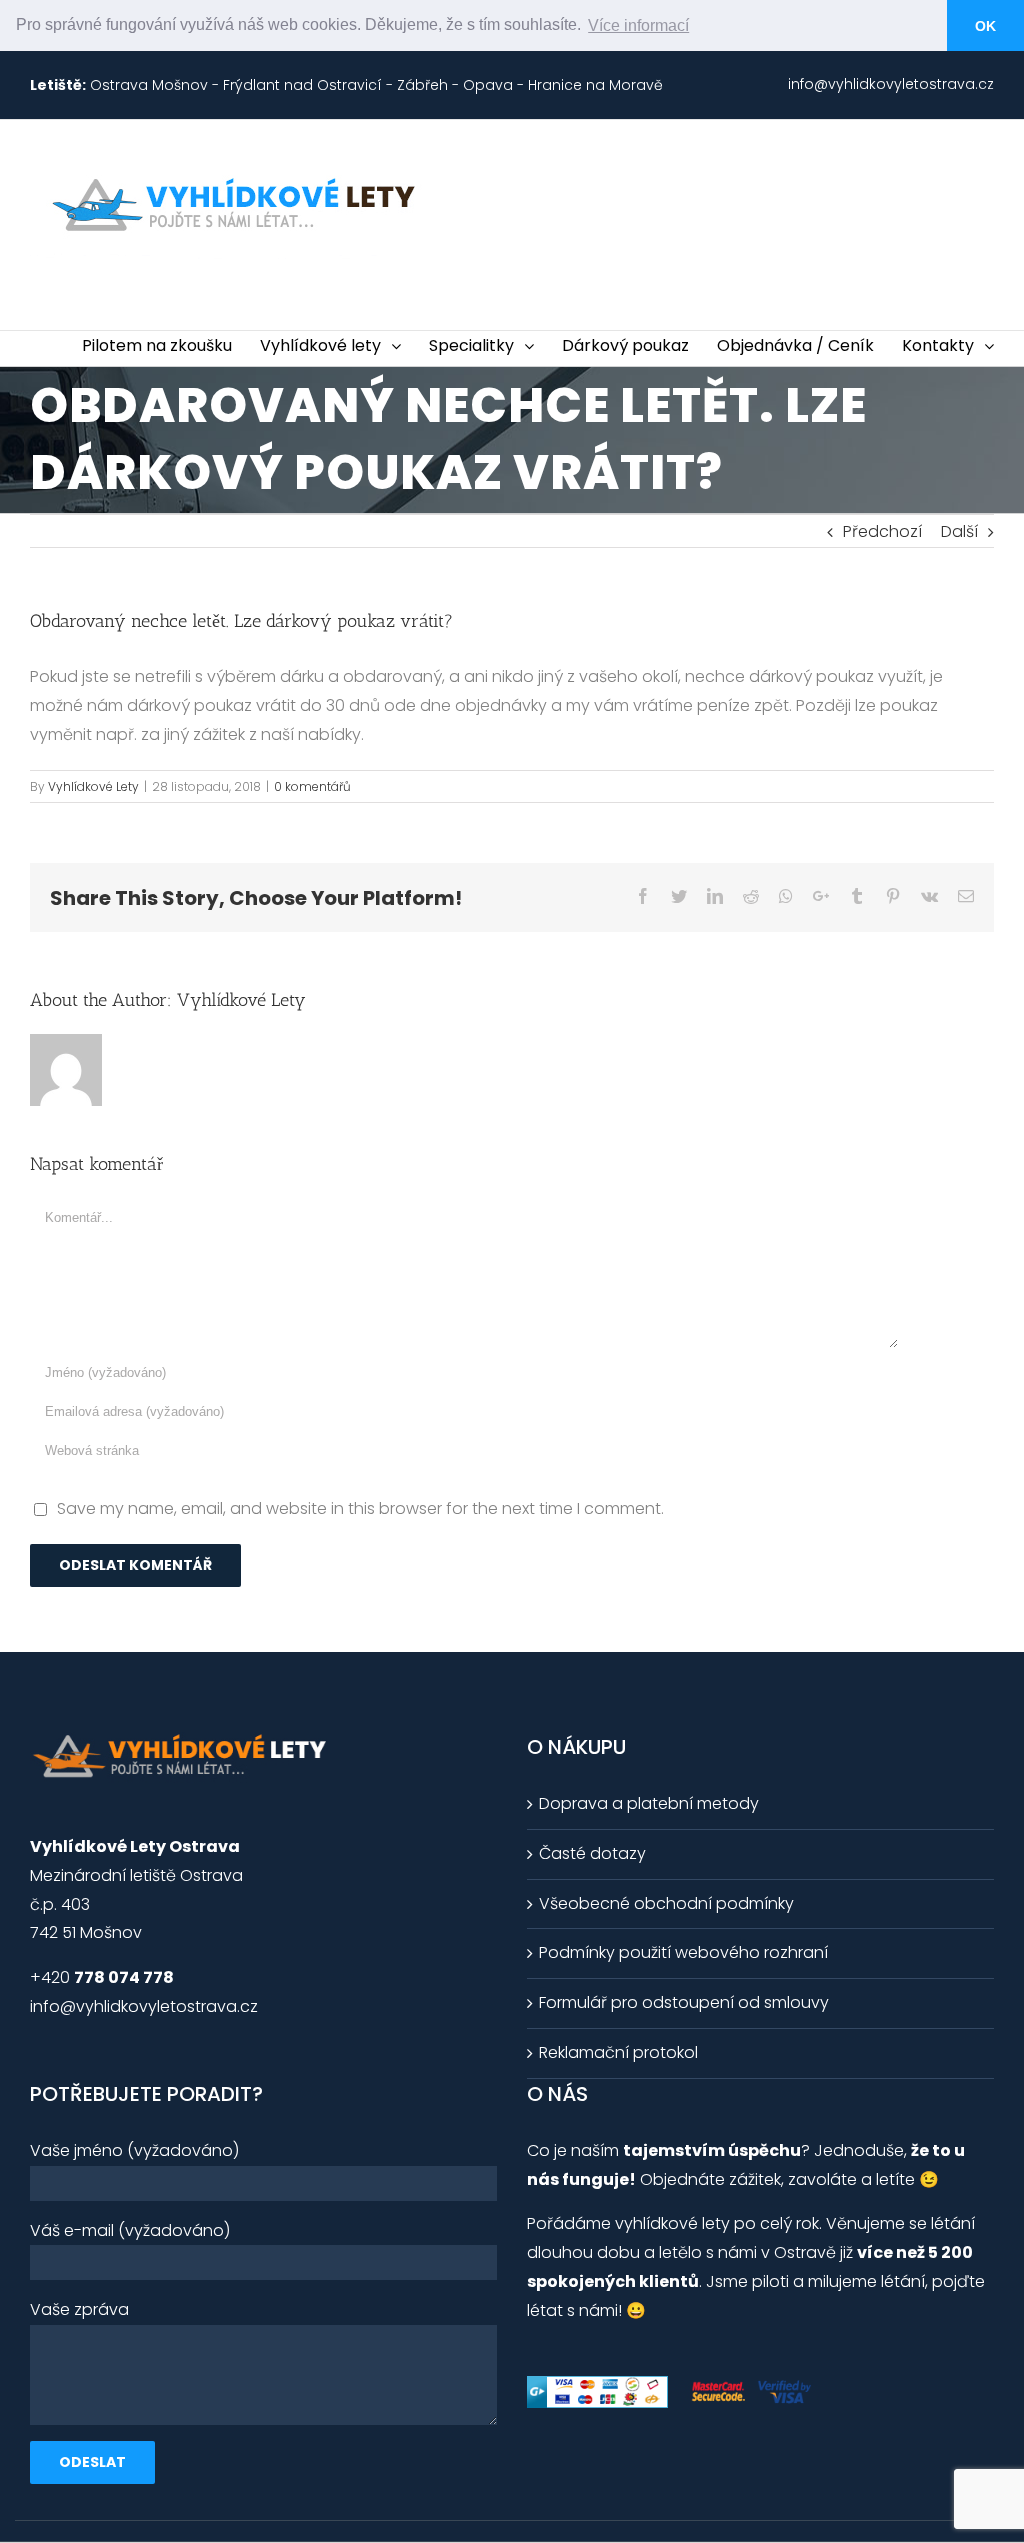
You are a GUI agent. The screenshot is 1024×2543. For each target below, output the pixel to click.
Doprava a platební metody (649, 1803)
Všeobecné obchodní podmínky (666, 1903)
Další (959, 531)
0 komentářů (312, 786)
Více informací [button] (638, 25)
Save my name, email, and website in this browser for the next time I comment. (360, 1508)
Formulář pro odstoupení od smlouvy (684, 2002)
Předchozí (882, 531)
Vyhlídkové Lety (93, 786)
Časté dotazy (592, 1853)
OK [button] (985, 26)
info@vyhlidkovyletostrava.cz (144, 2006)
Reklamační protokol (618, 2052)
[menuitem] (891, 85)
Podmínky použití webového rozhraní (683, 1952)
